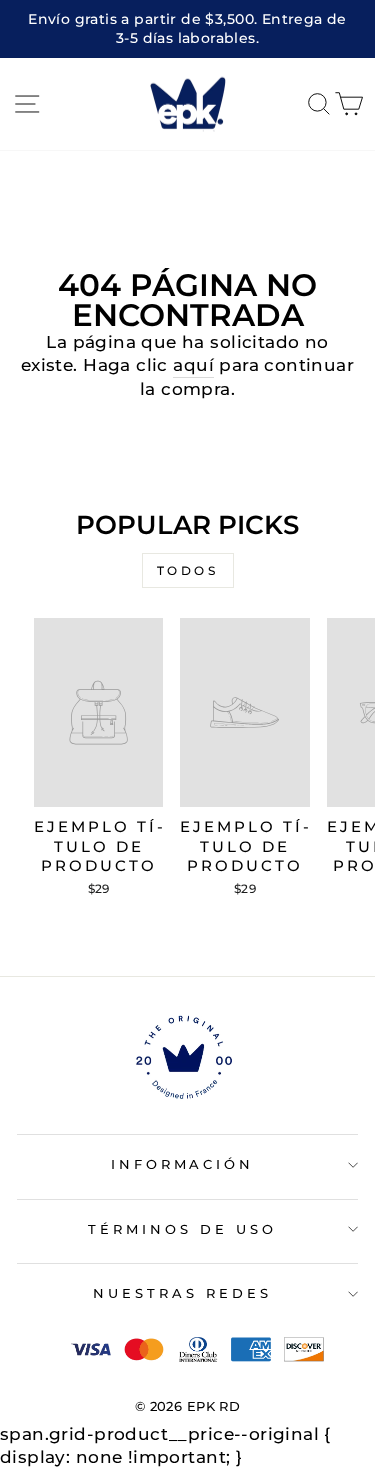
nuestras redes (182, 1293)
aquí (193, 365)
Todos (188, 570)
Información (183, 1164)
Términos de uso (182, 1229)
